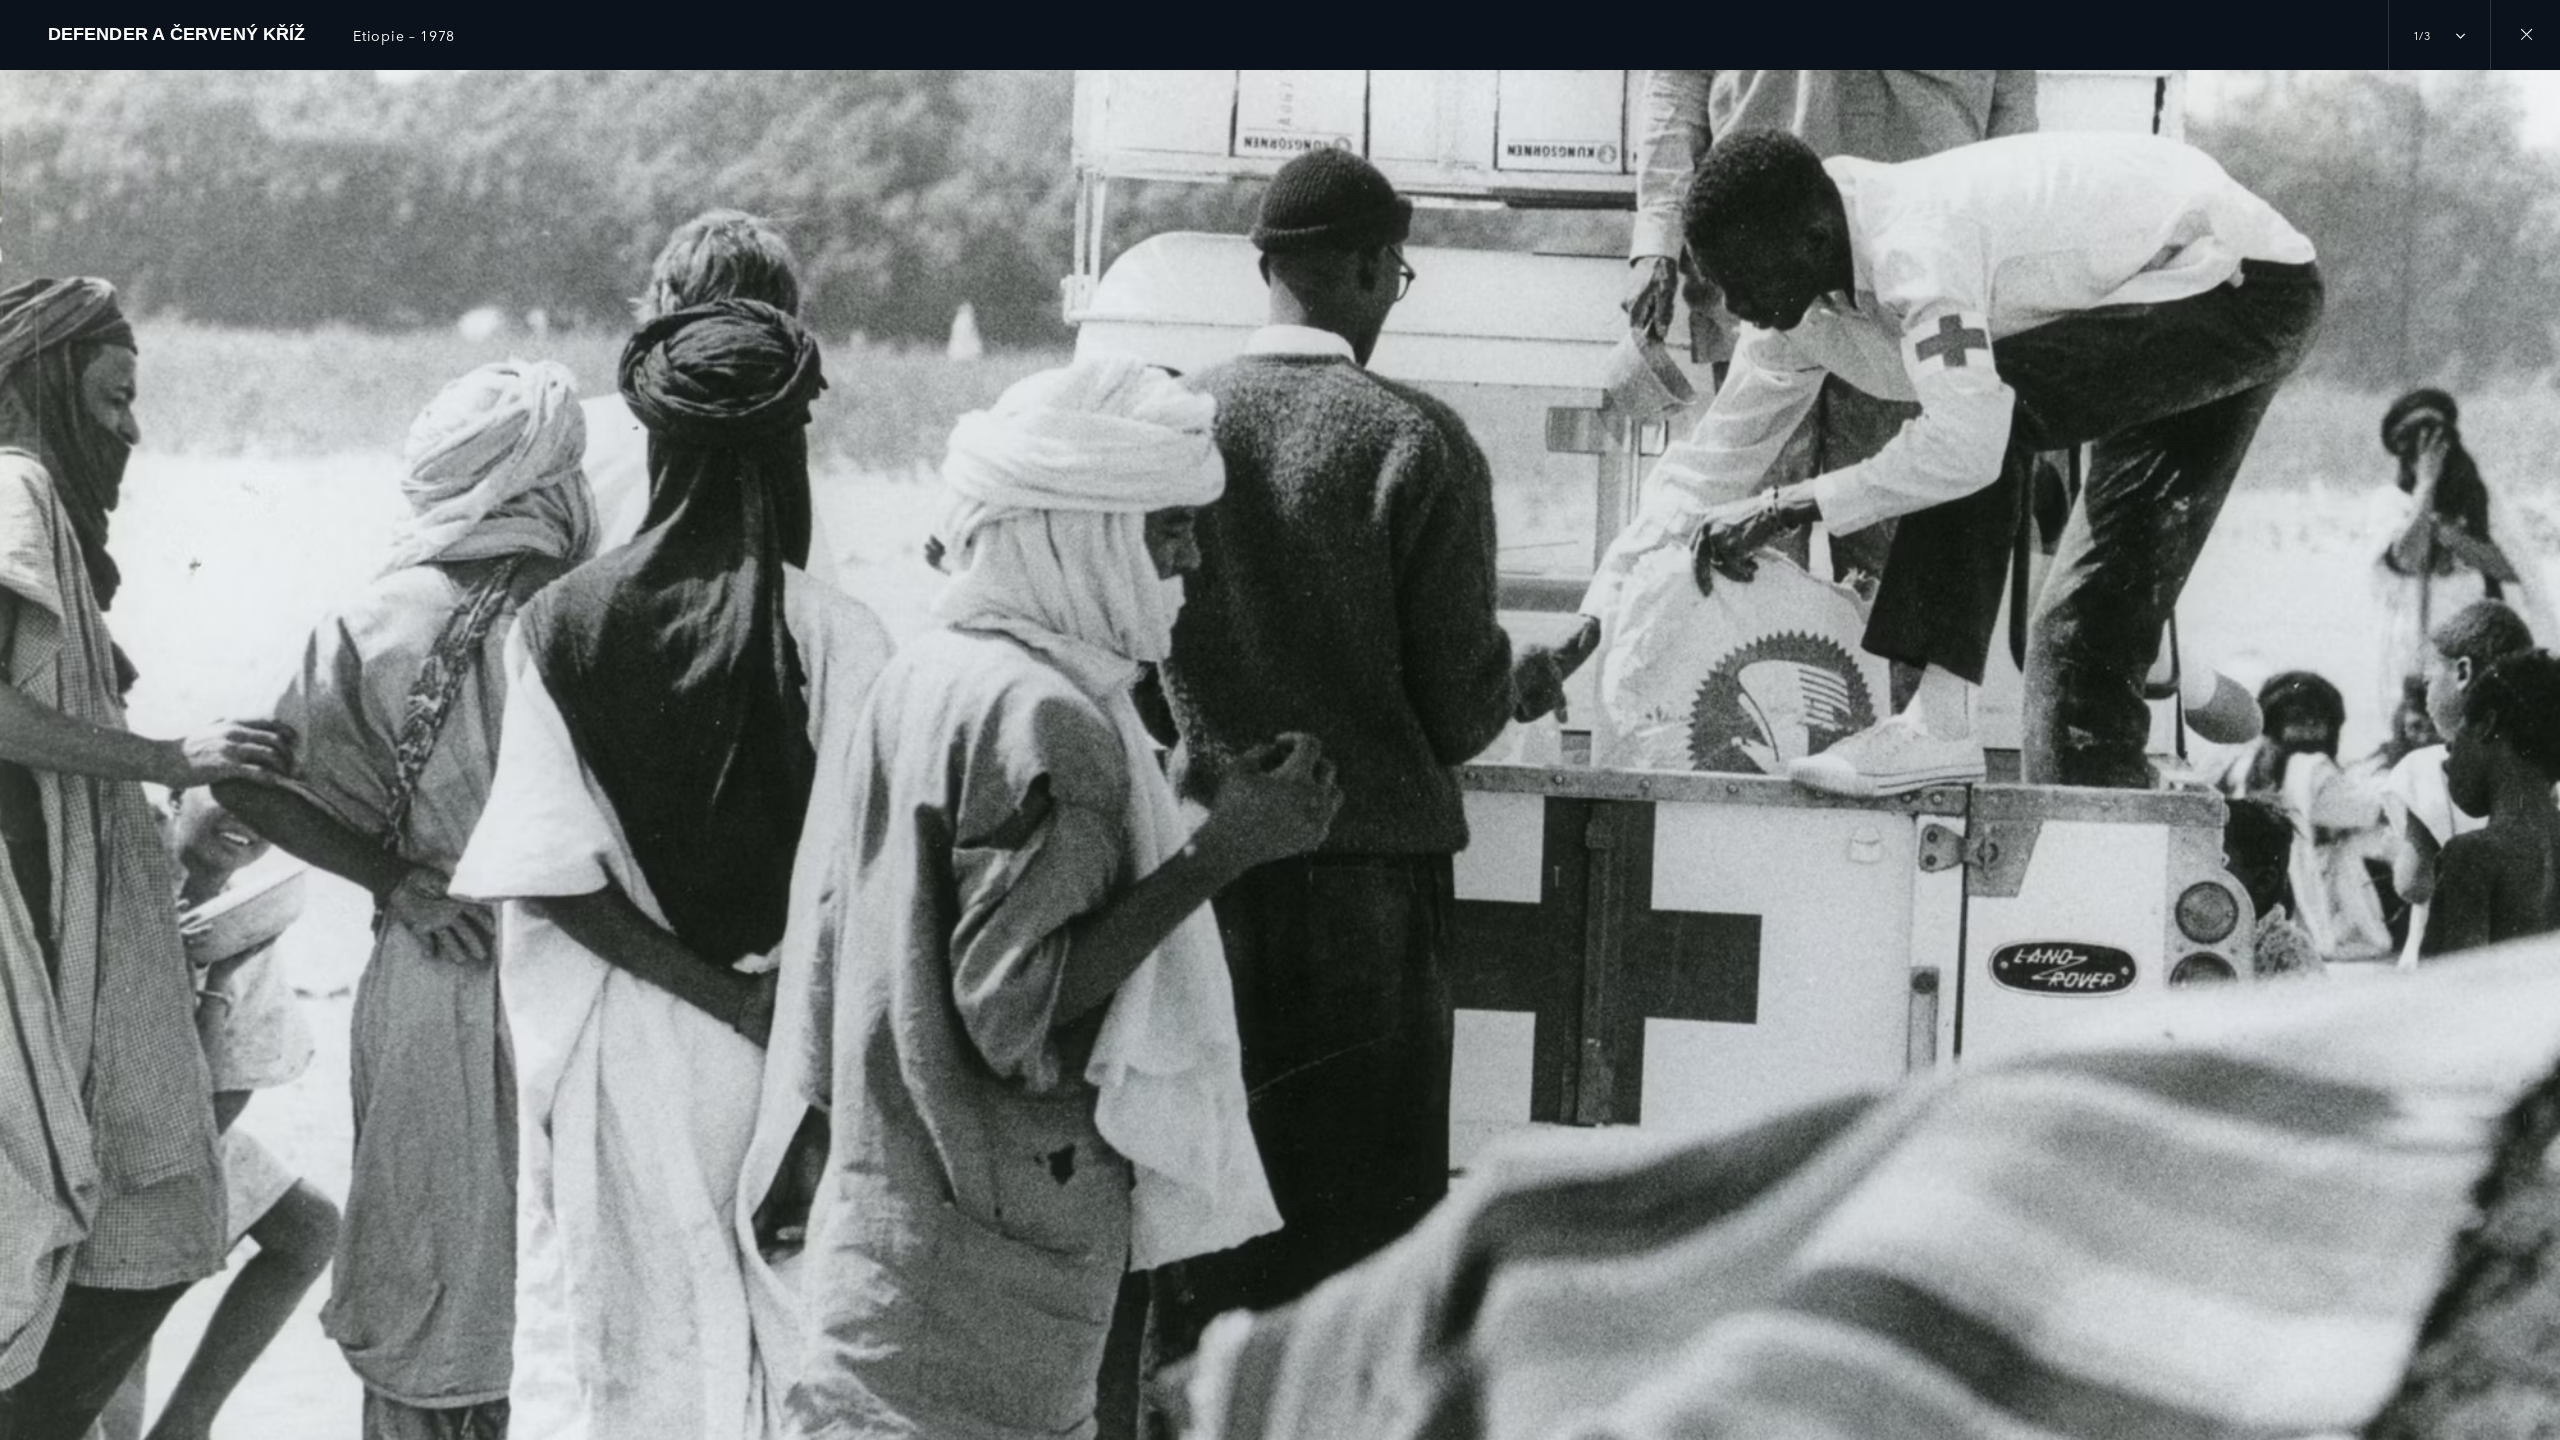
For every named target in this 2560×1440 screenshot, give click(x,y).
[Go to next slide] (2538, 733)
